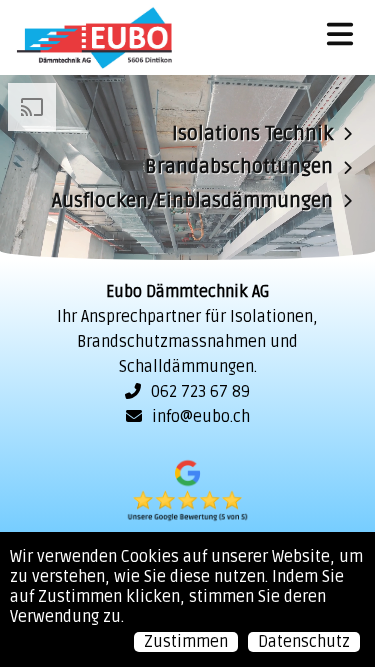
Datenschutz (304, 642)
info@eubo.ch (201, 417)
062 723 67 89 (200, 392)
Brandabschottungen (239, 167)
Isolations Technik (252, 133)
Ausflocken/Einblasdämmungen (192, 200)
